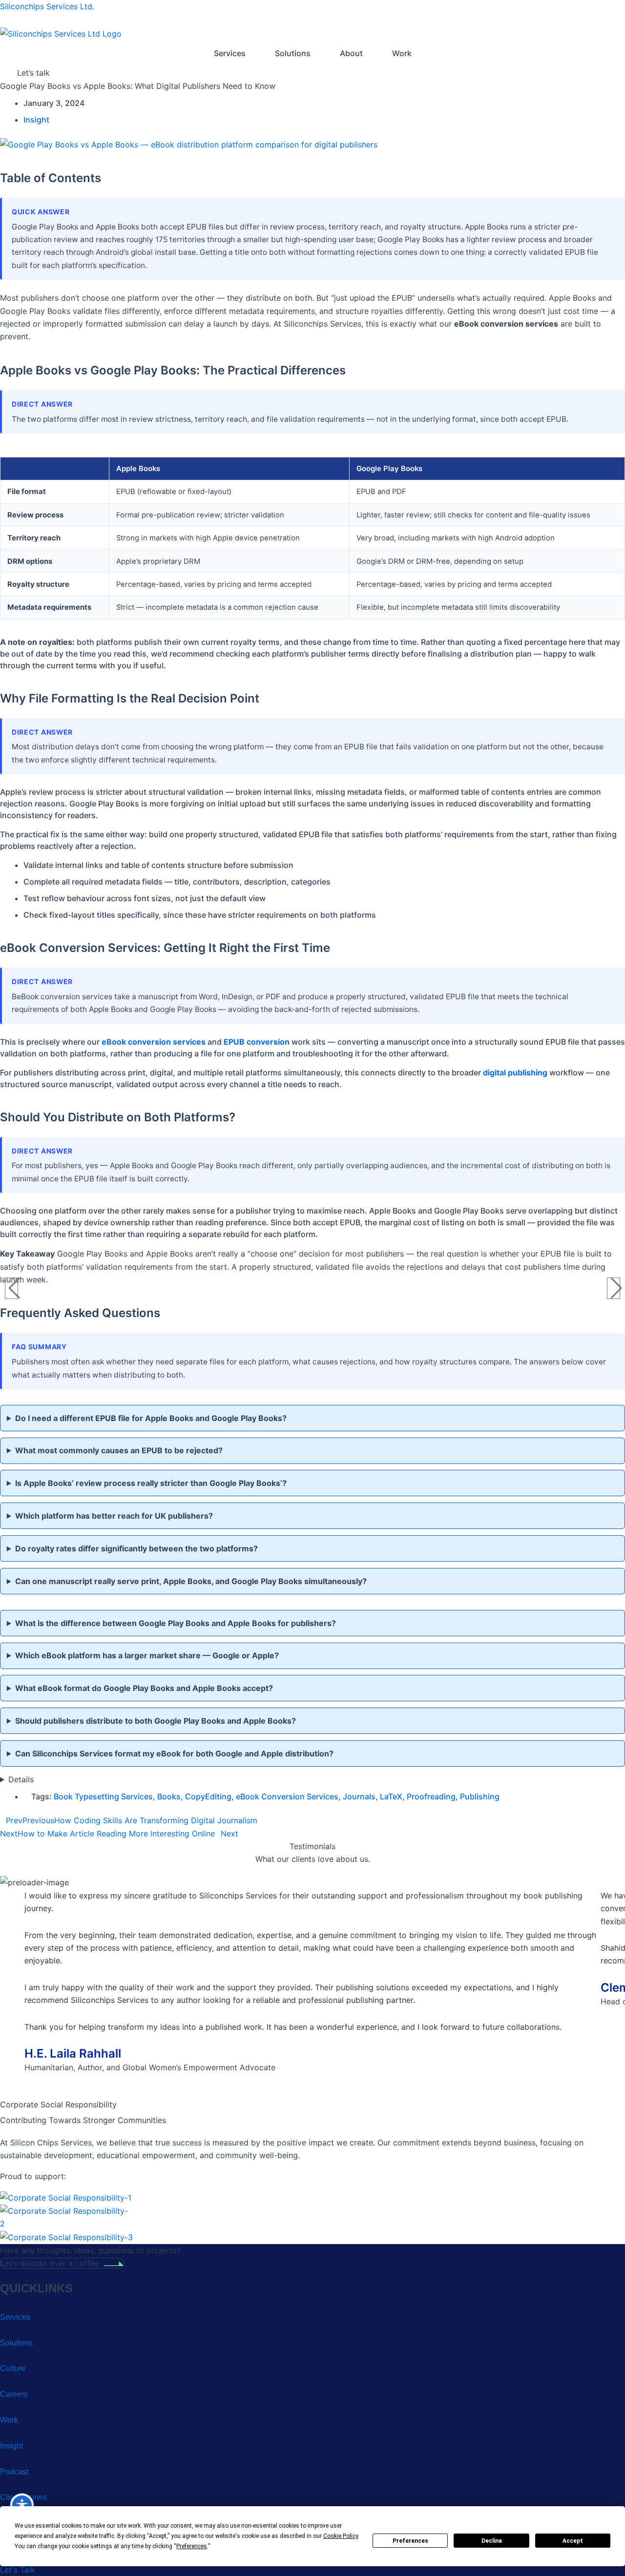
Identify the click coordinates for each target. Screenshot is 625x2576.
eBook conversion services (154, 1042)
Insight (36, 120)
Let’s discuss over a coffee (50, 2263)
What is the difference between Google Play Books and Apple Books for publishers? (176, 1623)
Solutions (293, 53)
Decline (492, 2541)
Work (402, 53)
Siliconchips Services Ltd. (47, 6)
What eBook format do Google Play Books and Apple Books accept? (144, 1688)
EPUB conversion (257, 1042)
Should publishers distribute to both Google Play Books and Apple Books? (156, 1721)
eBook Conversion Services (287, 1796)
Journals (359, 1796)
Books (169, 1796)
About (351, 53)
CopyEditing (208, 1796)
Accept (573, 2541)
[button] (230, 53)
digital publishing (515, 1072)
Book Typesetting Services (103, 1796)
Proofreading (431, 1796)
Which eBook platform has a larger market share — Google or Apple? (147, 1655)
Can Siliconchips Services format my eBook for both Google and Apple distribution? (174, 1753)
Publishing (480, 1796)
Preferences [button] (192, 2546)
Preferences (410, 2541)
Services (230, 53)
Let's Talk (18, 2570)
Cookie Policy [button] (341, 2536)
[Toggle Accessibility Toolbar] (22, 2505)
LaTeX (391, 1796)
